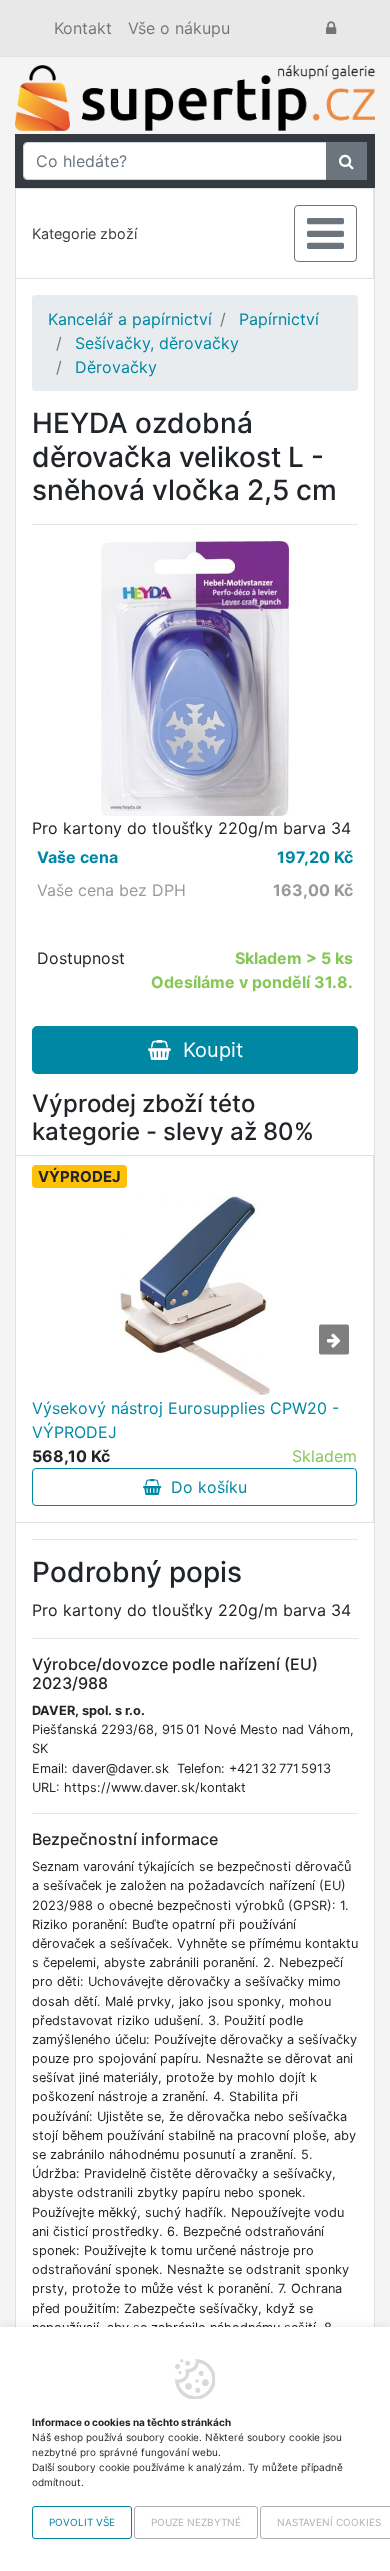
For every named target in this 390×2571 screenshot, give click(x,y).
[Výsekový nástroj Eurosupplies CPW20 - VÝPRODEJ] (195, 1296)
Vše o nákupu (179, 28)
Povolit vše (82, 2522)
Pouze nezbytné (196, 2522)
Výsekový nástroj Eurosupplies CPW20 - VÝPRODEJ (185, 1420)
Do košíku (204, 1487)
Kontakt (83, 28)
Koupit (207, 1050)
